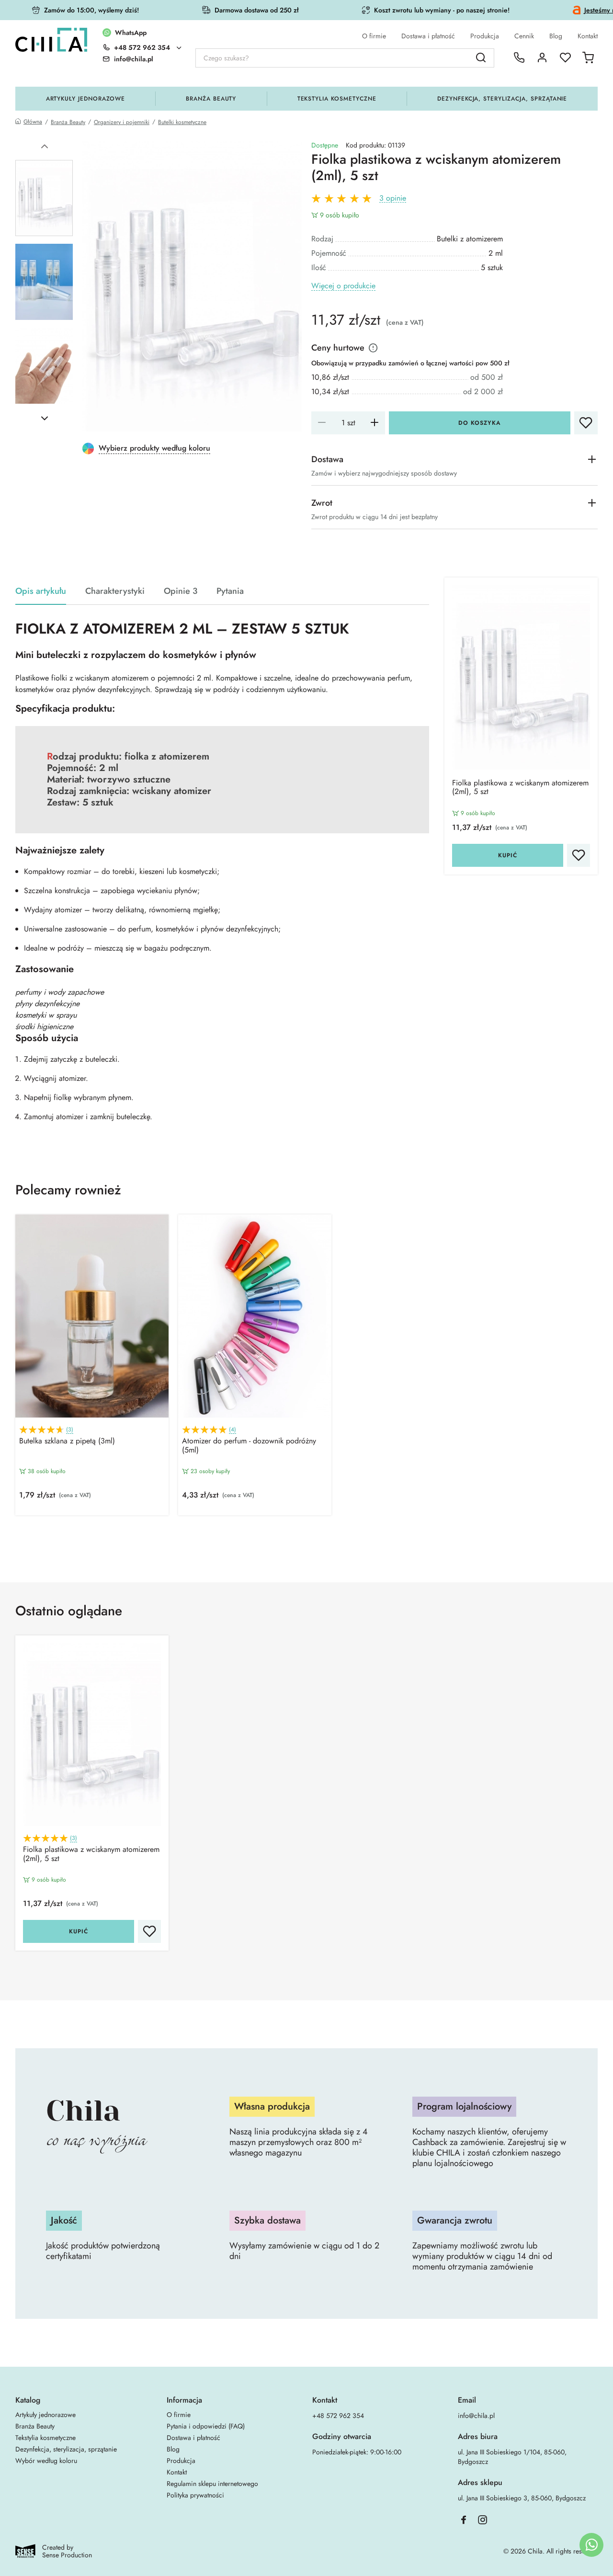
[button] (45, 147)
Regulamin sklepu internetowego (212, 2484)
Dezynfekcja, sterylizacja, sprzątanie (502, 99)
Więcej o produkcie (343, 286)
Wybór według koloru (46, 2461)
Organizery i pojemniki (122, 122)
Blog (556, 36)
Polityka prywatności (195, 2495)
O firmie (374, 36)
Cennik (524, 36)
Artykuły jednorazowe (85, 99)
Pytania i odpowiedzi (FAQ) (206, 2426)
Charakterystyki (115, 591)
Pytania (230, 591)
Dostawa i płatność (428, 36)
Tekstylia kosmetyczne (337, 99)
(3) (70, 1430)
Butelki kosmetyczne (182, 122)
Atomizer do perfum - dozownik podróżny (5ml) (249, 1446)
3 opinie (393, 199)
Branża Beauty (211, 99)
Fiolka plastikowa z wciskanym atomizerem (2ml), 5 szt (520, 788)
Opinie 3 (181, 591)
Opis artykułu (41, 591)
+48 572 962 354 (142, 47)
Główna (33, 122)
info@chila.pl (476, 2416)
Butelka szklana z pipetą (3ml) (67, 1441)
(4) (233, 1430)
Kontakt (588, 36)
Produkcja (485, 36)
